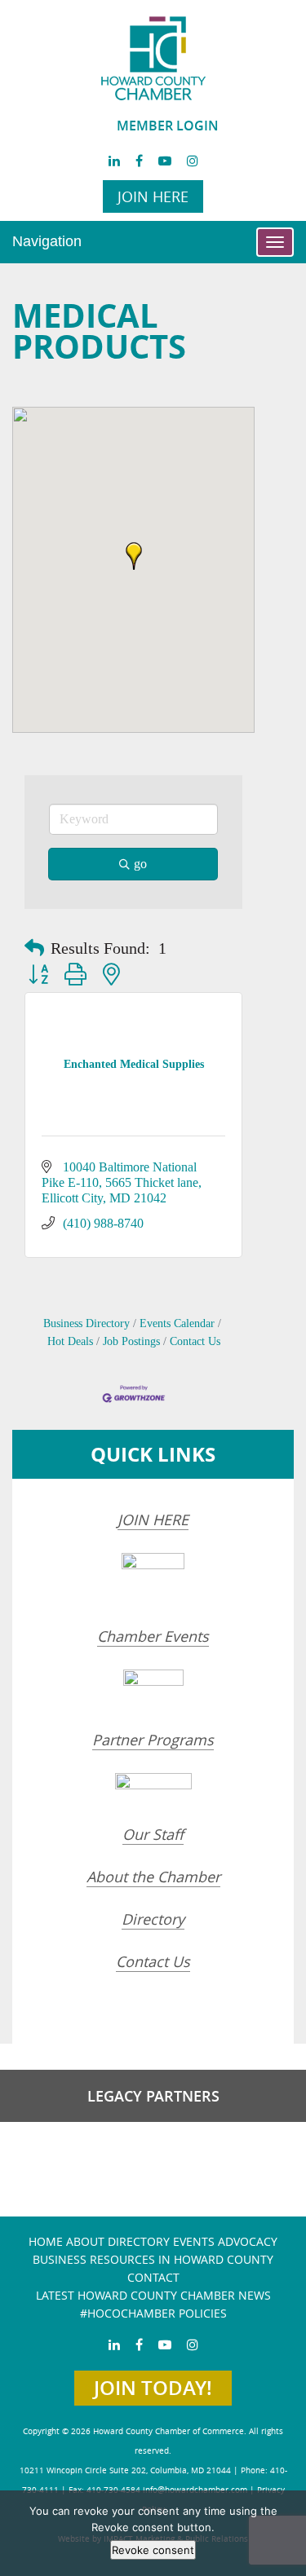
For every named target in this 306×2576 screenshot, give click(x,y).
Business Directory (86, 1323)
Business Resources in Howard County (153, 2259)
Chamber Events (153, 1636)
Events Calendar (177, 1323)
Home (46, 2241)
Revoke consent (153, 2550)
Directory (153, 1919)
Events (194, 2241)
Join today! (153, 2388)
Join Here (153, 196)
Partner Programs (153, 1740)
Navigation (47, 241)
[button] (134, 556)
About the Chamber (153, 1877)
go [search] (140, 864)
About (85, 2241)
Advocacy (248, 2241)
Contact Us (195, 1341)
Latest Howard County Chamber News (153, 2295)
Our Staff (153, 1834)
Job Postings (131, 1341)
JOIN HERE (153, 1520)
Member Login (168, 126)
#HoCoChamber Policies (153, 2313)
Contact (153, 2277)
